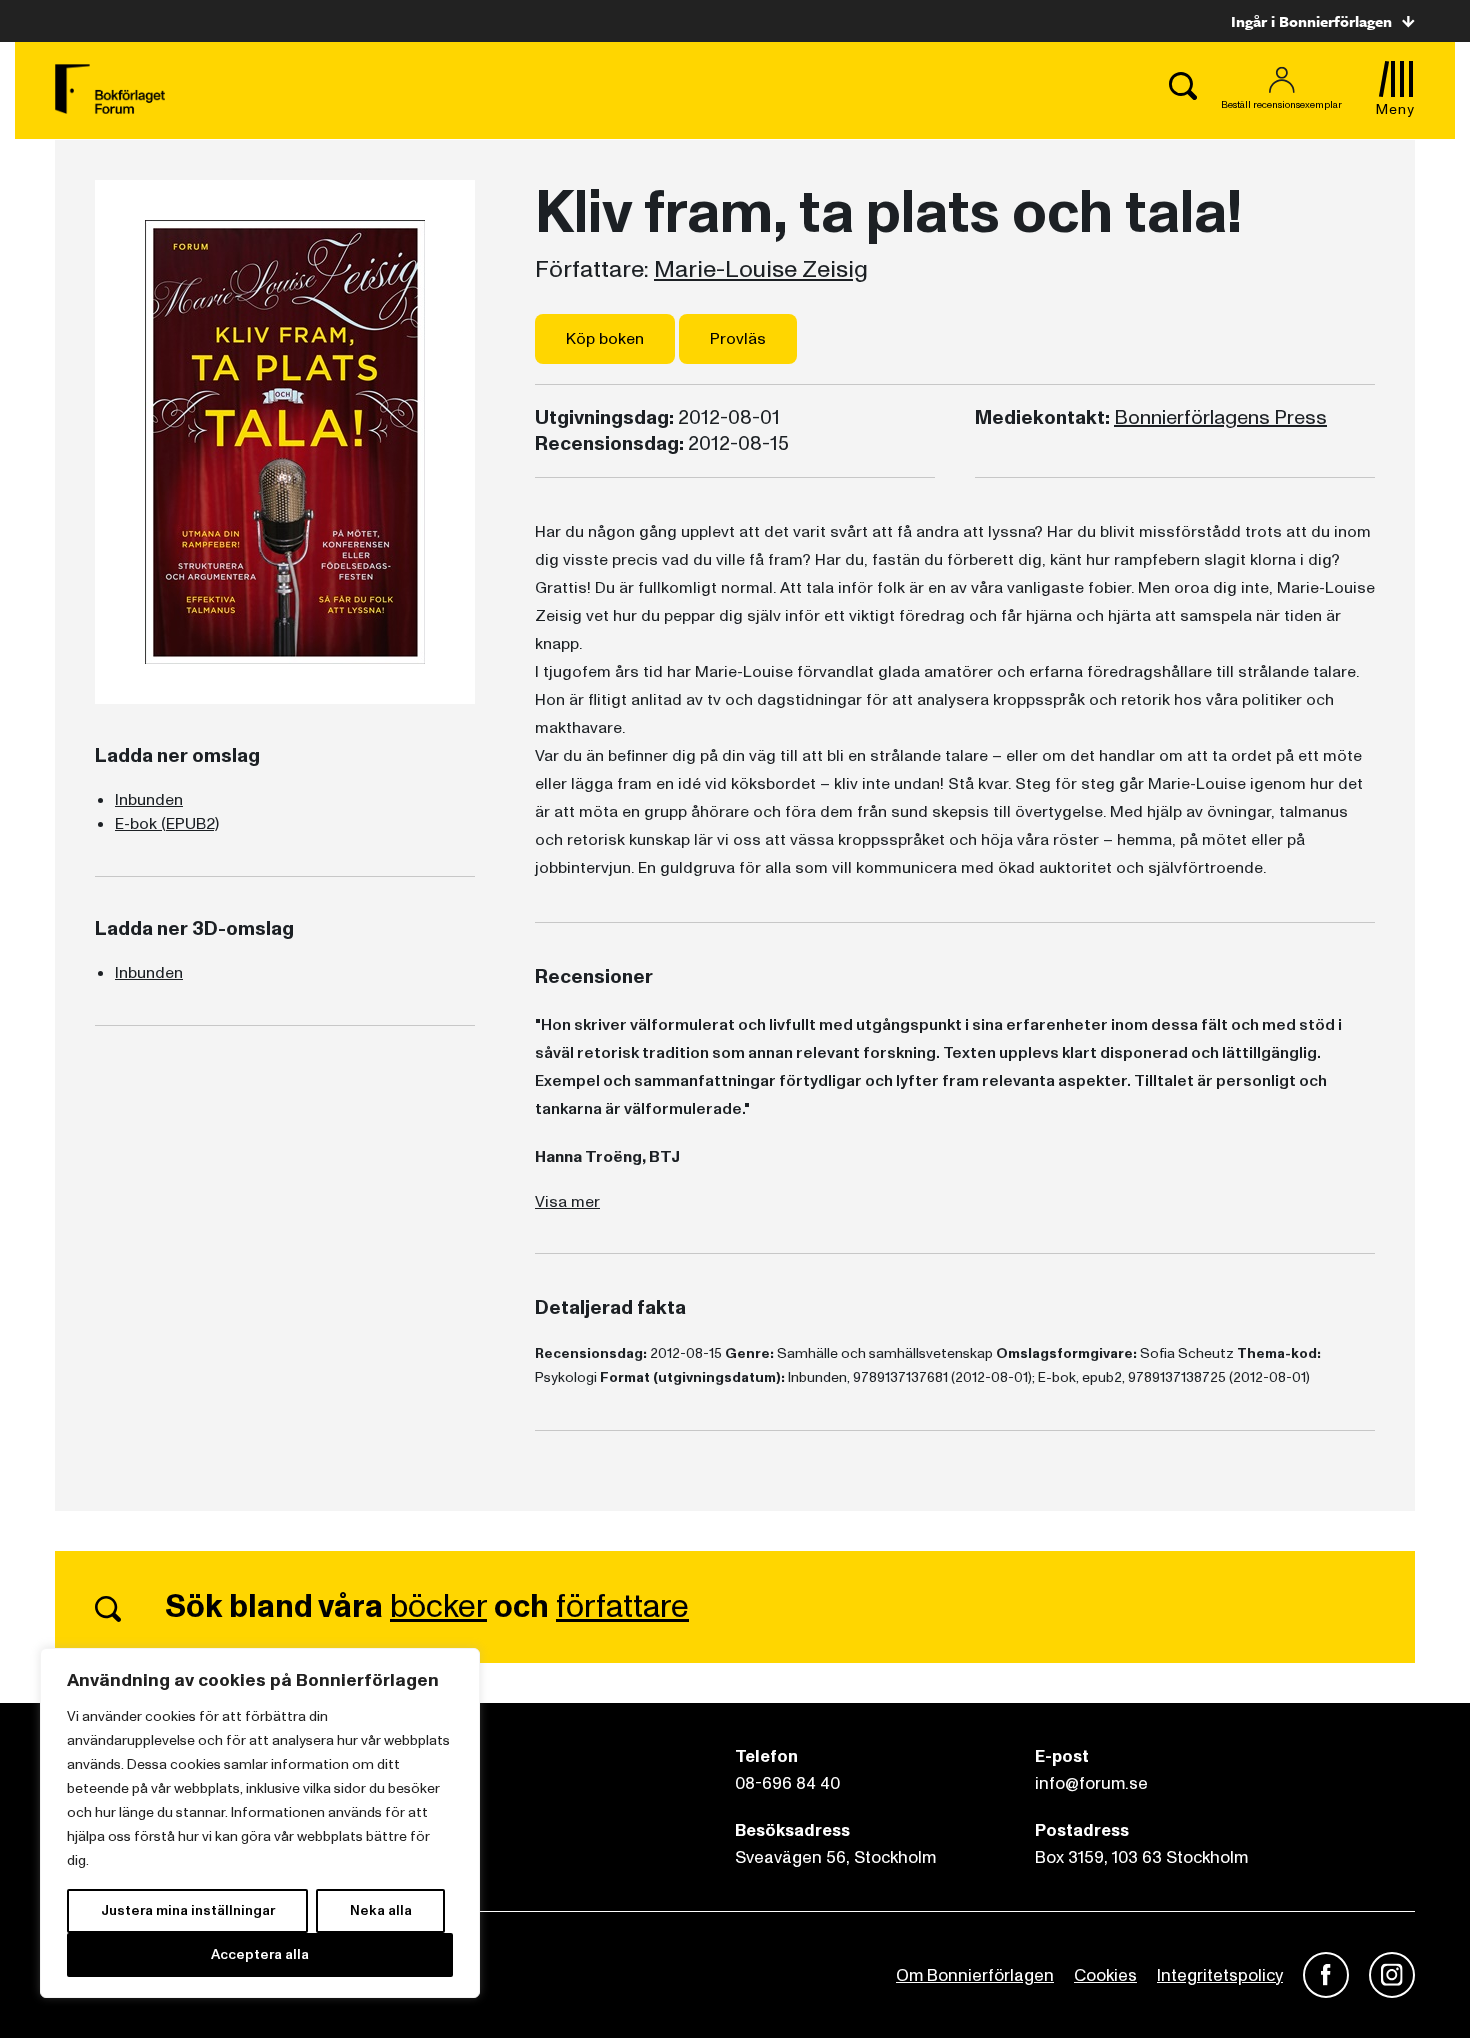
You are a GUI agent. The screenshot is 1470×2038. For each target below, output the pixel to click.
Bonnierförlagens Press (1220, 418)
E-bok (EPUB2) (167, 824)
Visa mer (567, 1202)
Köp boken (605, 339)
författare (622, 1607)
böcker (438, 1607)
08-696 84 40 (787, 1783)
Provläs (738, 339)
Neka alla (381, 1910)
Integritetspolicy (1220, 1975)
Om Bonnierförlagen (975, 1975)
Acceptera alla (260, 1954)
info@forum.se (1091, 1783)
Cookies (1105, 1975)
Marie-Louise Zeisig (761, 270)
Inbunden (149, 800)
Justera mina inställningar (188, 1910)
